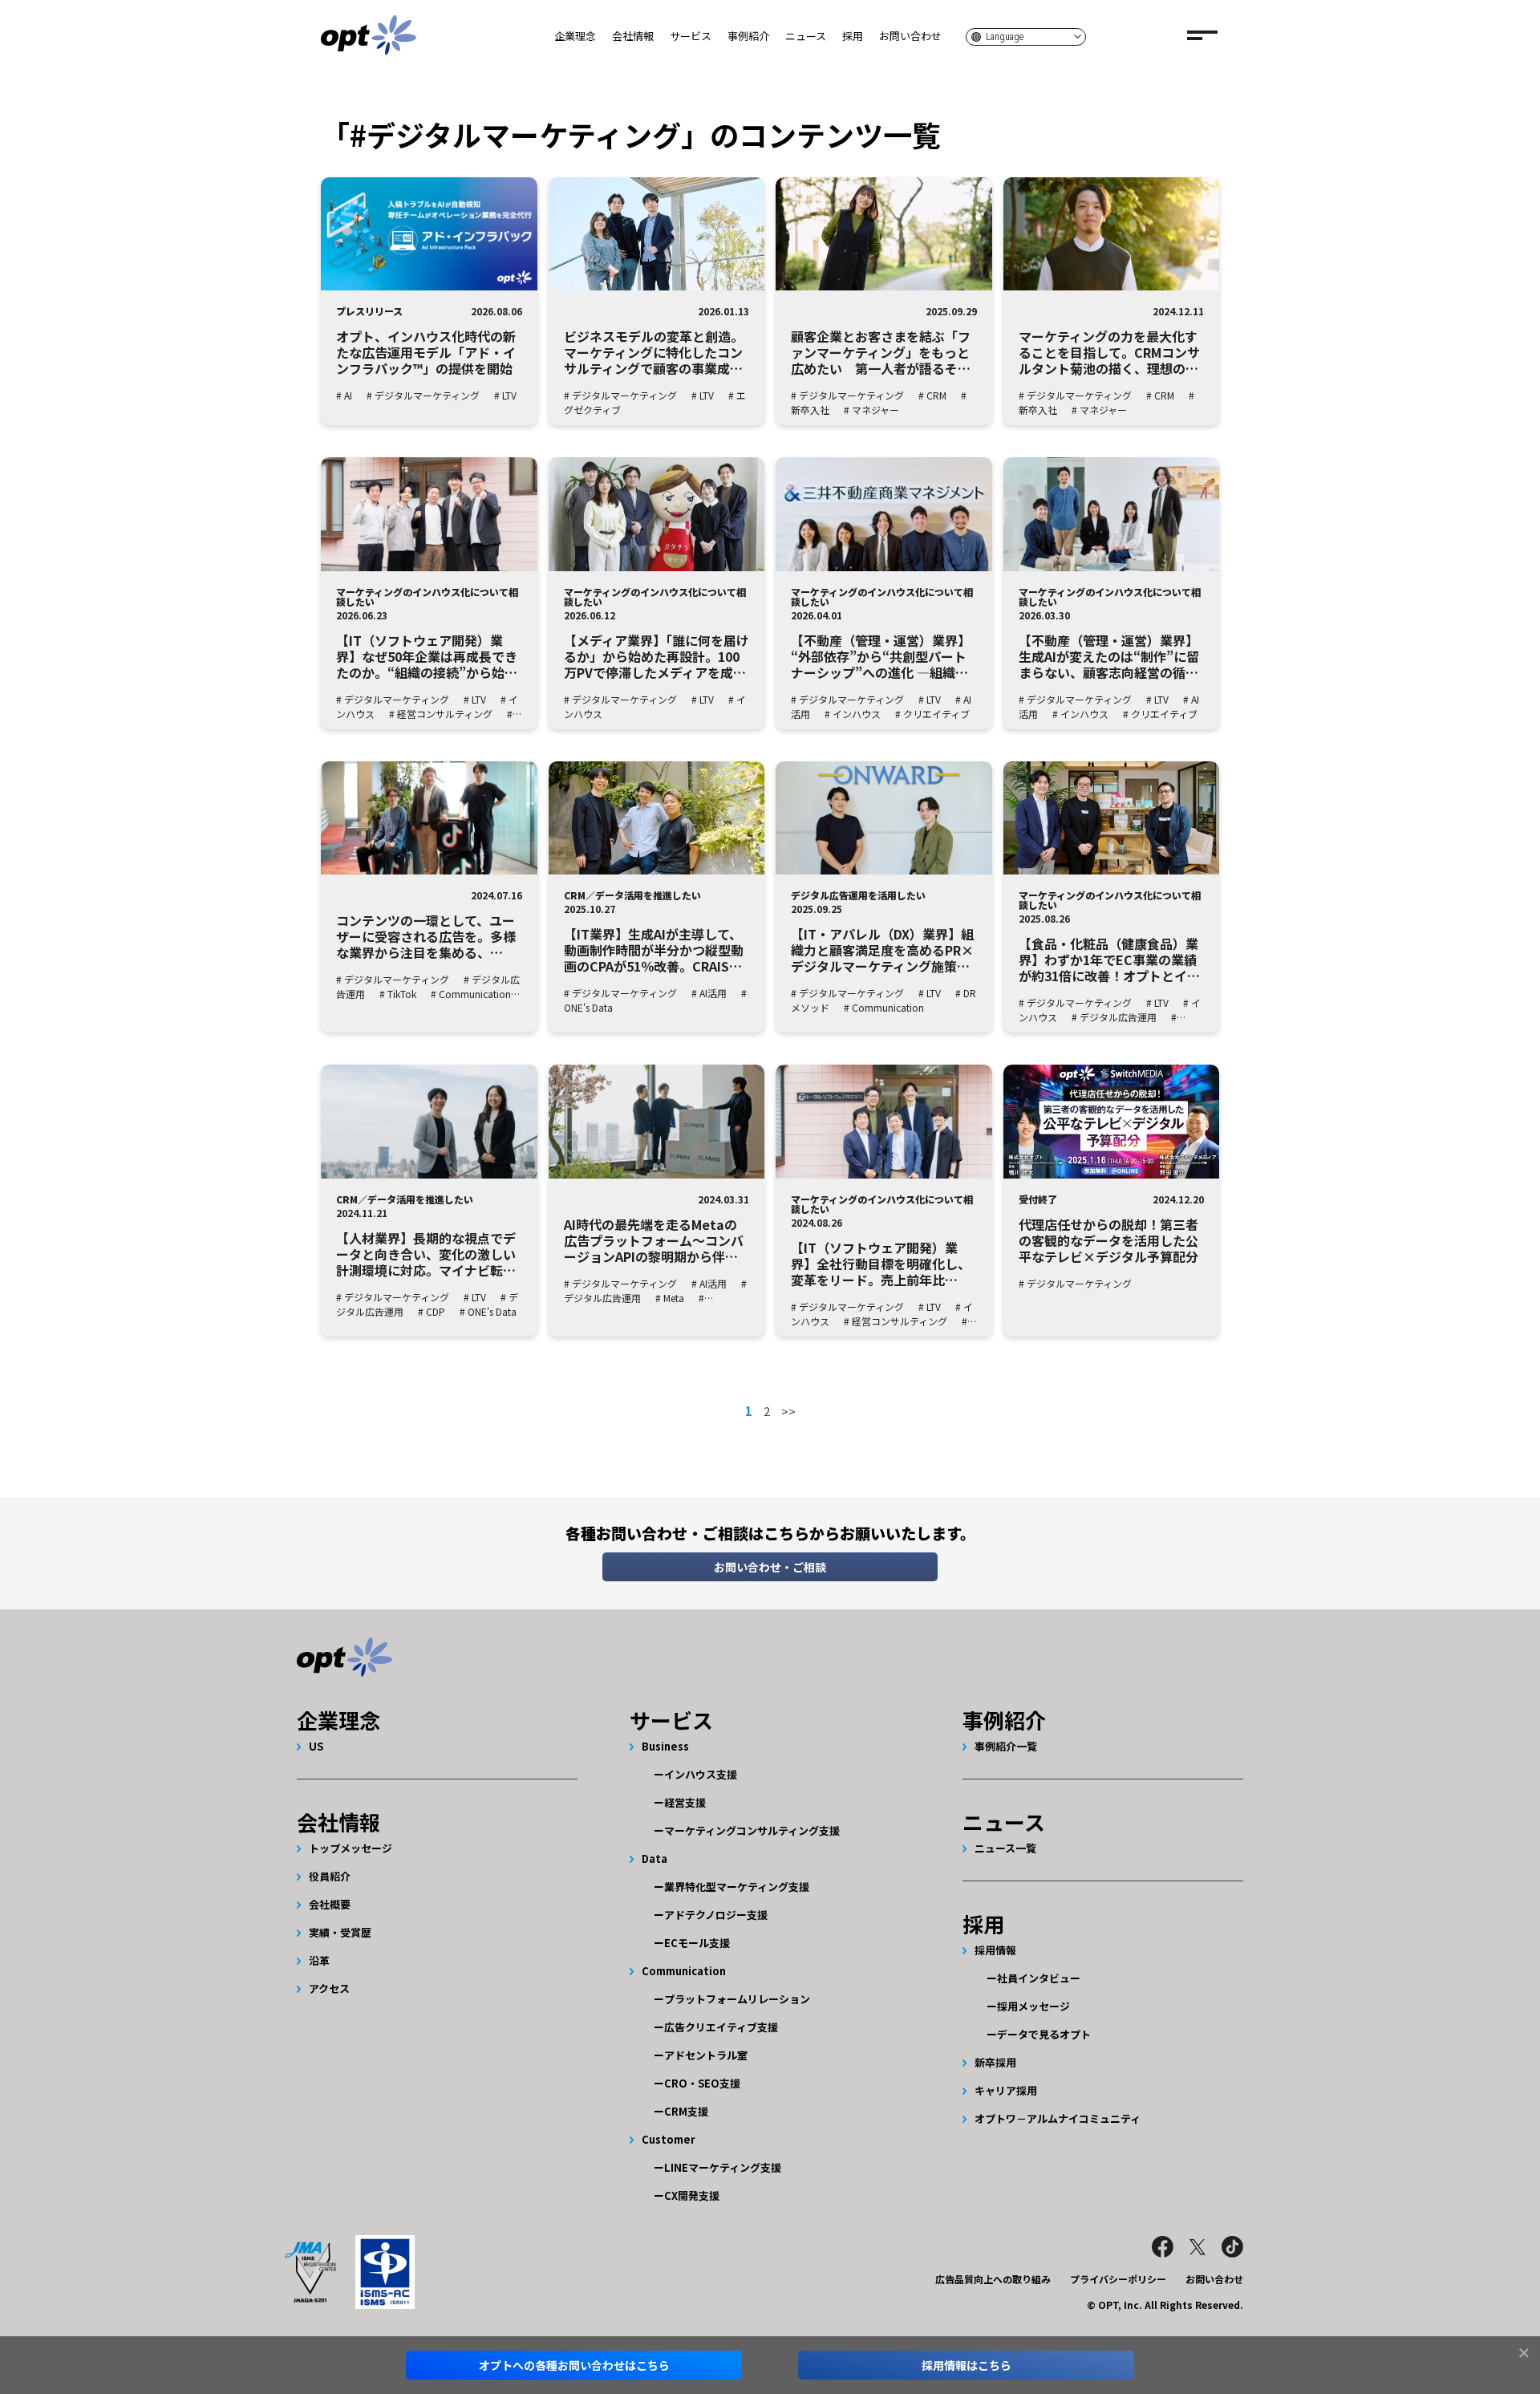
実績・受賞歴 (340, 1932)
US (316, 1746)
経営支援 (685, 1802)
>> (788, 1411)
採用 (853, 36)
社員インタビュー (1039, 1978)
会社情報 (633, 36)
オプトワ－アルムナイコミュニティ (1058, 2118)
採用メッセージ (1033, 2006)
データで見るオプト (1044, 2034)
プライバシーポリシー (1118, 2279)
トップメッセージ (351, 1848)
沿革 (319, 1960)
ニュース (806, 36)
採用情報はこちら (967, 2365)
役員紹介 (330, 1876)
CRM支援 (686, 2111)
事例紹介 (748, 36)
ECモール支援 (697, 1943)
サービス (691, 36)
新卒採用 (995, 2062)
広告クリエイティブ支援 (721, 2027)
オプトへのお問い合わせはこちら (574, 2365)
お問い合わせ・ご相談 (770, 1567)
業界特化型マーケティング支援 (737, 1887)
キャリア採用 (1006, 2090)
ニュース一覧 (1005, 1848)
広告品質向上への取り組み (993, 2279)
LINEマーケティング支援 (723, 2167)
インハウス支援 (701, 1774)
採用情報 (995, 1950)
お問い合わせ (910, 36)
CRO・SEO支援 (702, 2083)
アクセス (329, 1988)
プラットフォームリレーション (737, 1999)
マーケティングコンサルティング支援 (752, 1830)
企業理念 (575, 36)
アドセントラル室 (706, 2055)
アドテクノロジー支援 (716, 1915)
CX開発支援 (692, 2195)
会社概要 (330, 1904)
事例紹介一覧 (1006, 1746)
